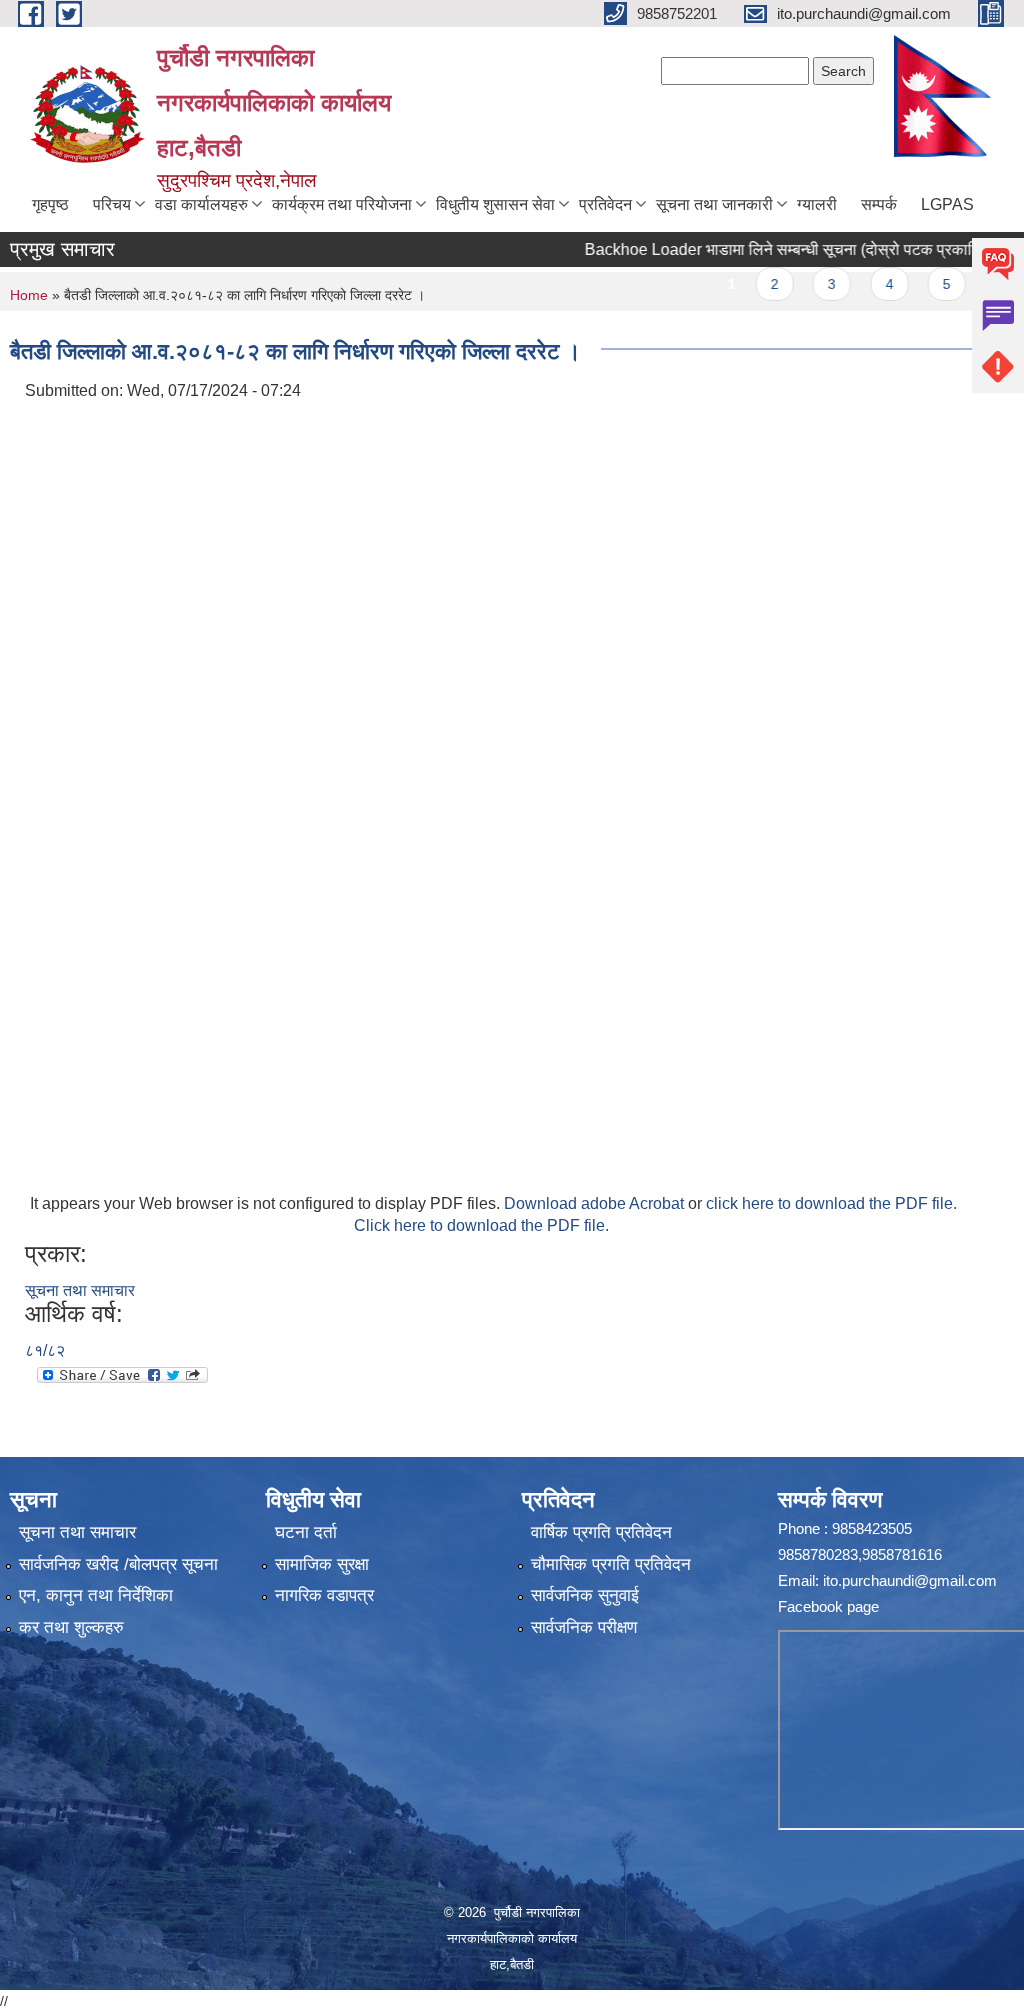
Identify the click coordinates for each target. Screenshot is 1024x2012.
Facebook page (828, 1606)
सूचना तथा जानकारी (714, 204)
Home (29, 295)
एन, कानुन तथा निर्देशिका (96, 1595)
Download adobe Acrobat (596, 1203)
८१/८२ (45, 1350)
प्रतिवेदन (605, 204)
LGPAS (947, 204)
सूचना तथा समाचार (80, 1290)
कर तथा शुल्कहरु (71, 1627)
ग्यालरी (817, 204)
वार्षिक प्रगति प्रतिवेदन (601, 1532)
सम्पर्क (879, 204)
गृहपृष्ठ (50, 204)
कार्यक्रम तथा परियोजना (342, 204)
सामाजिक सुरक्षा (322, 1564)
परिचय (112, 204)
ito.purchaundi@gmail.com (910, 1580)
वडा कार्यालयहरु (201, 204)
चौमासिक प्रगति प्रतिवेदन (611, 1564)
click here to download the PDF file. (831, 1203)
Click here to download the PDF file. (481, 1225)
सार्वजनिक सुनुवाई (585, 1595)
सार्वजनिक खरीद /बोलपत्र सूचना (118, 1564)
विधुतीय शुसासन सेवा (495, 204)
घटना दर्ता (306, 1532)
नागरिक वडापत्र (324, 1595)
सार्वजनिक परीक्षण (584, 1627)
